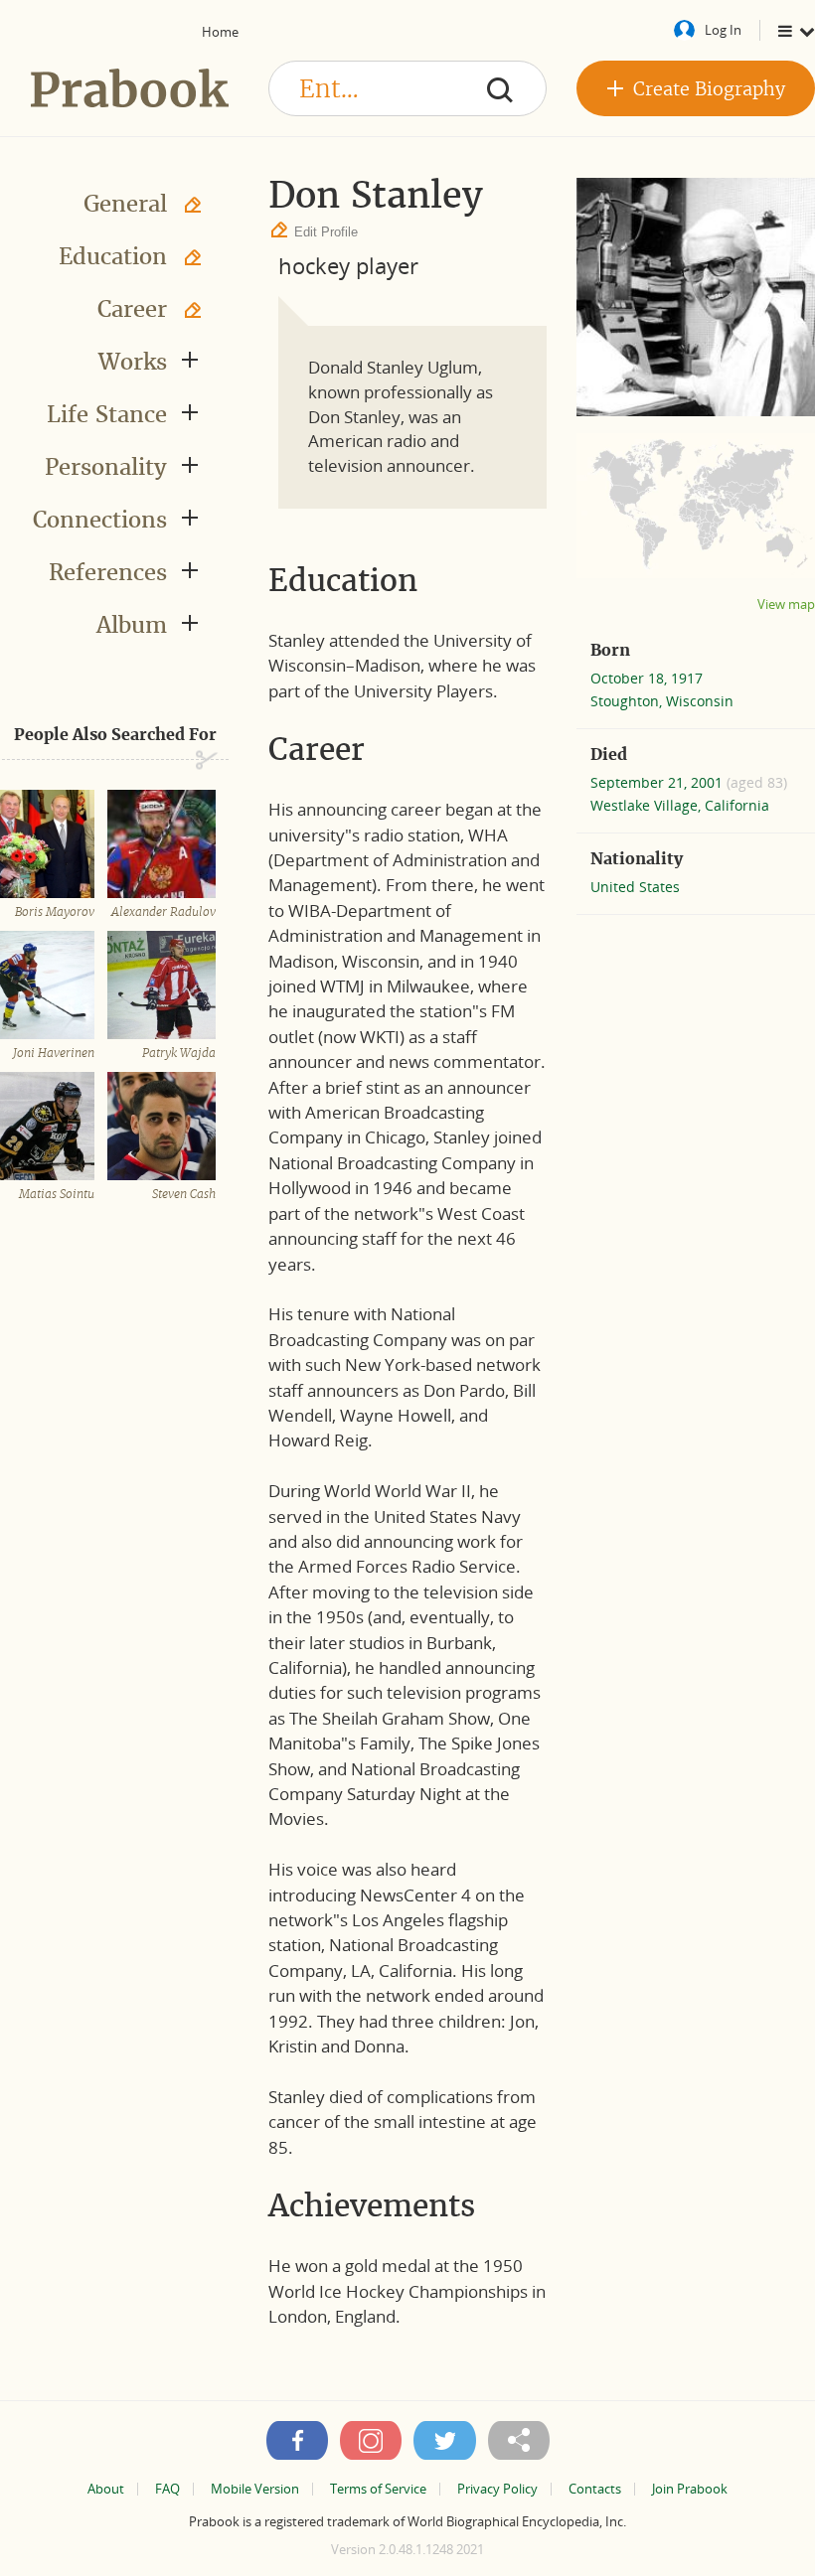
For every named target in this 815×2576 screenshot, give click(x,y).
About (106, 2489)
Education (113, 256)
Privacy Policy (497, 2489)
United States (635, 887)
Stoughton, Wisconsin (662, 701)
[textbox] (407, 88)
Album (132, 625)
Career (132, 309)
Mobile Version (255, 2489)
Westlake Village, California (680, 805)
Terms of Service (378, 2489)
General (125, 204)
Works (133, 362)
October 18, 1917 (647, 678)
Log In (723, 30)
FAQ (167, 2489)
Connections (100, 520)
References (108, 572)
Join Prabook (690, 2489)
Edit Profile (326, 232)
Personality (106, 467)
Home (220, 32)
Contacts (595, 2489)
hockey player (348, 265)
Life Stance (107, 414)
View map (786, 605)
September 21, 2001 (658, 782)
